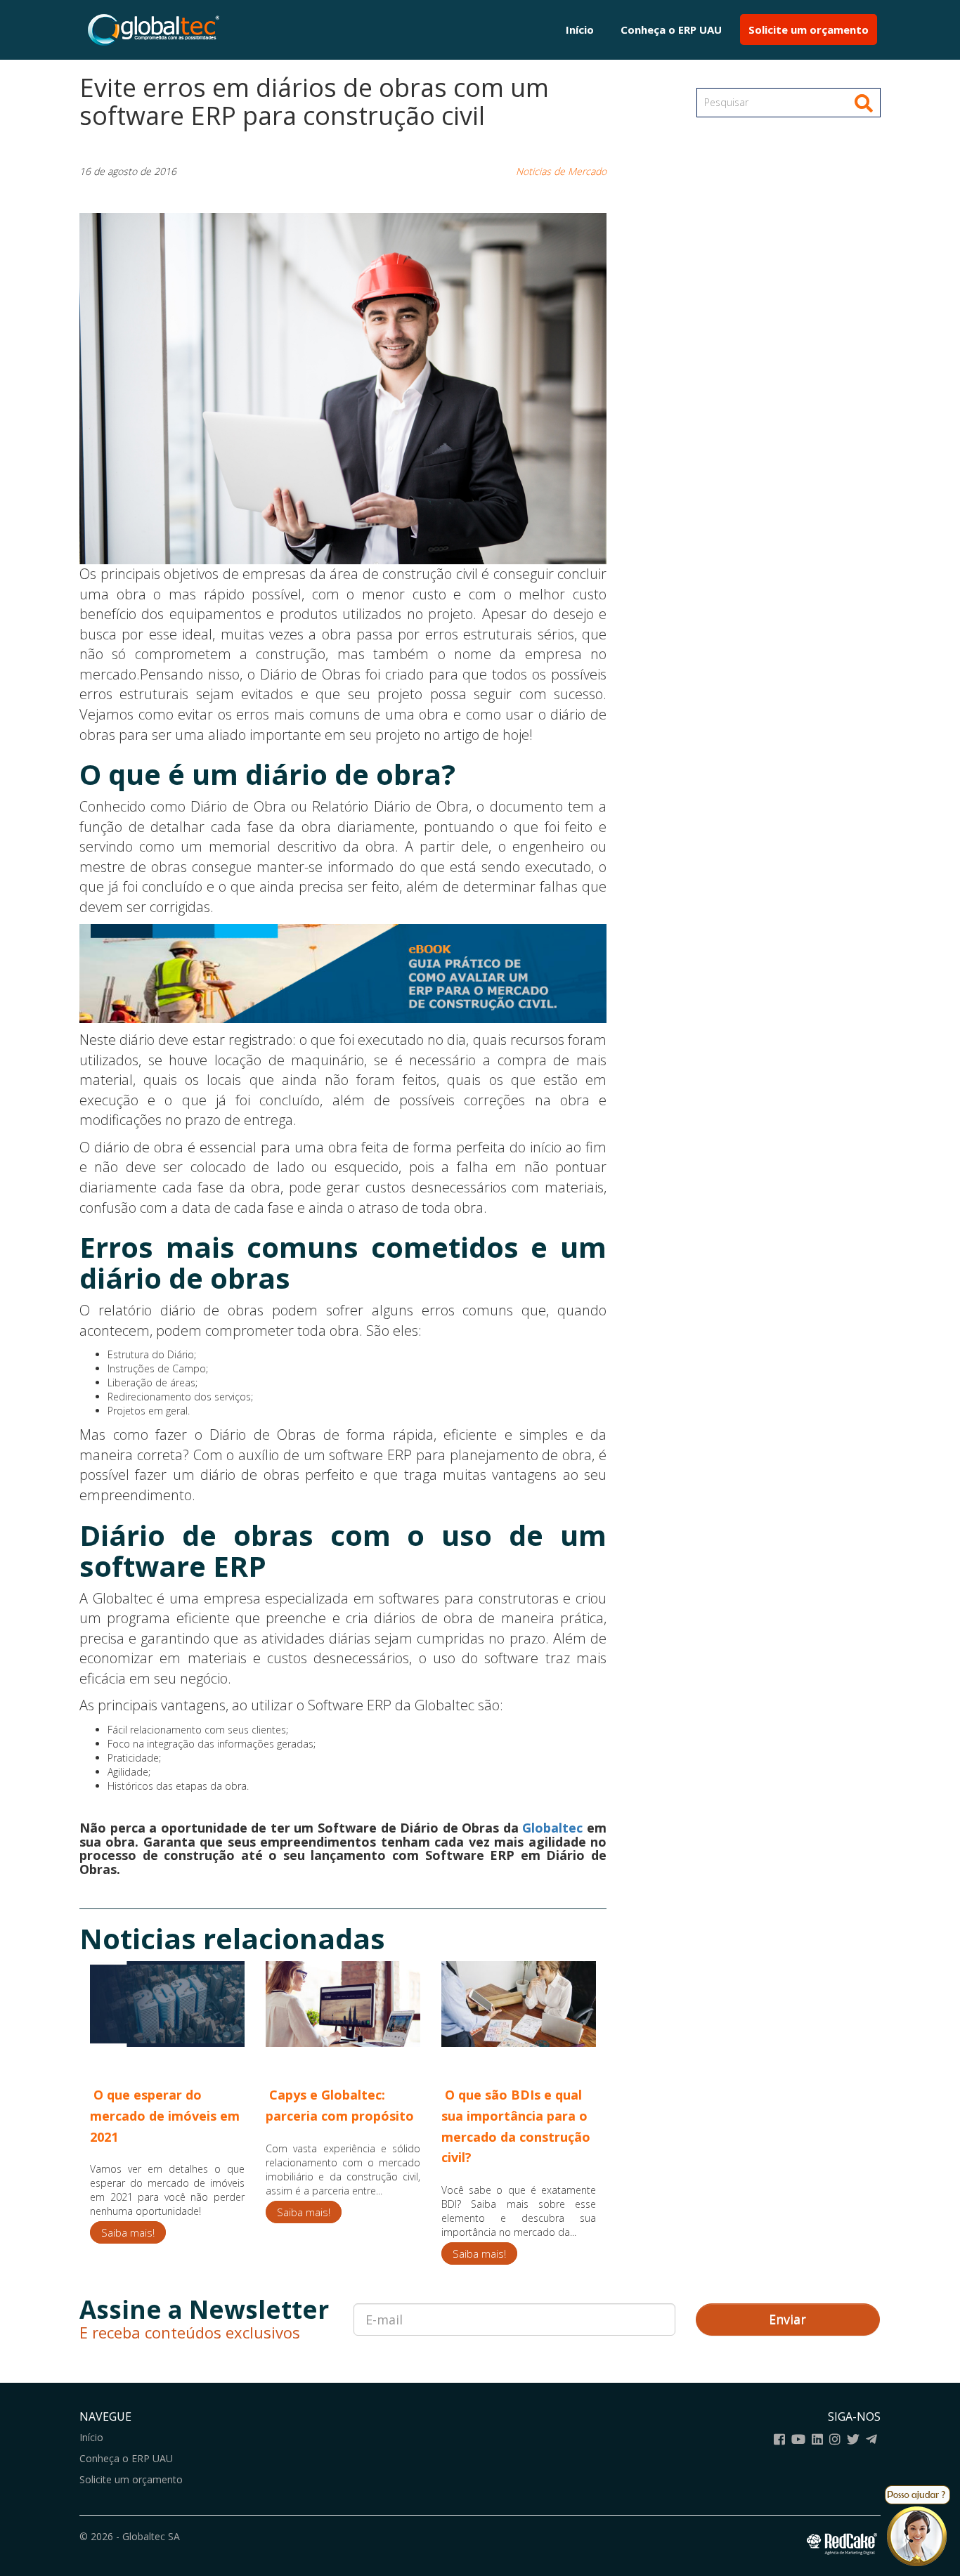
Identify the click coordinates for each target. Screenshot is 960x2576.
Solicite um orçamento (809, 30)
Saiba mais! (128, 2232)
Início (580, 30)
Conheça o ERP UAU (671, 30)
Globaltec (552, 1828)
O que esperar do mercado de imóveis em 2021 (165, 2115)
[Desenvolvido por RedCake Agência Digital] (844, 2542)
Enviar (787, 2319)
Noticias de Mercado (561, 171)
